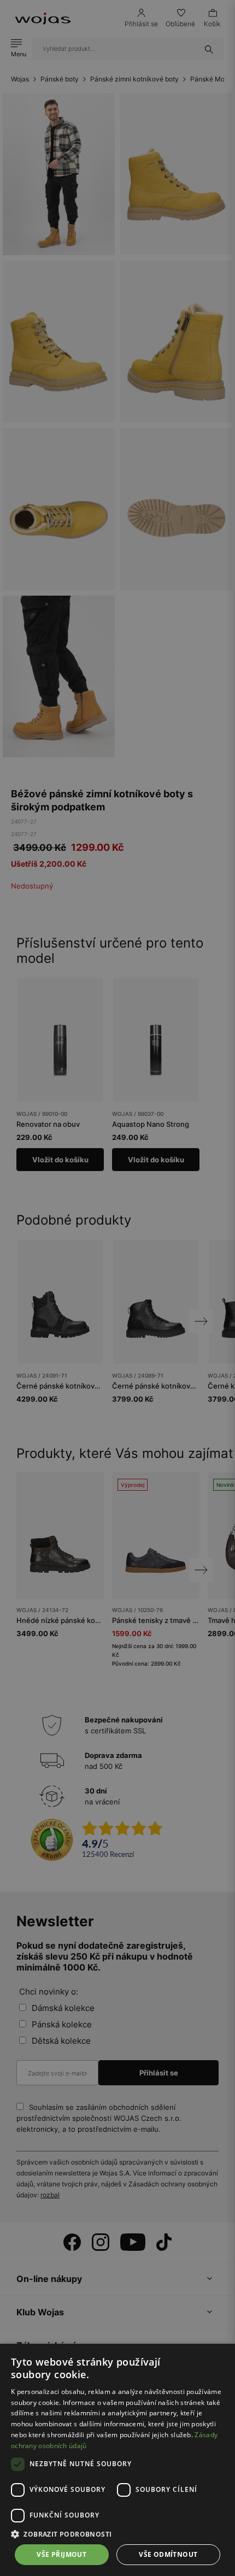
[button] (117, 2534)
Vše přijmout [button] (61, 2554)
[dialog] (117, 1288)
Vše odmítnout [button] (168, 2554)
